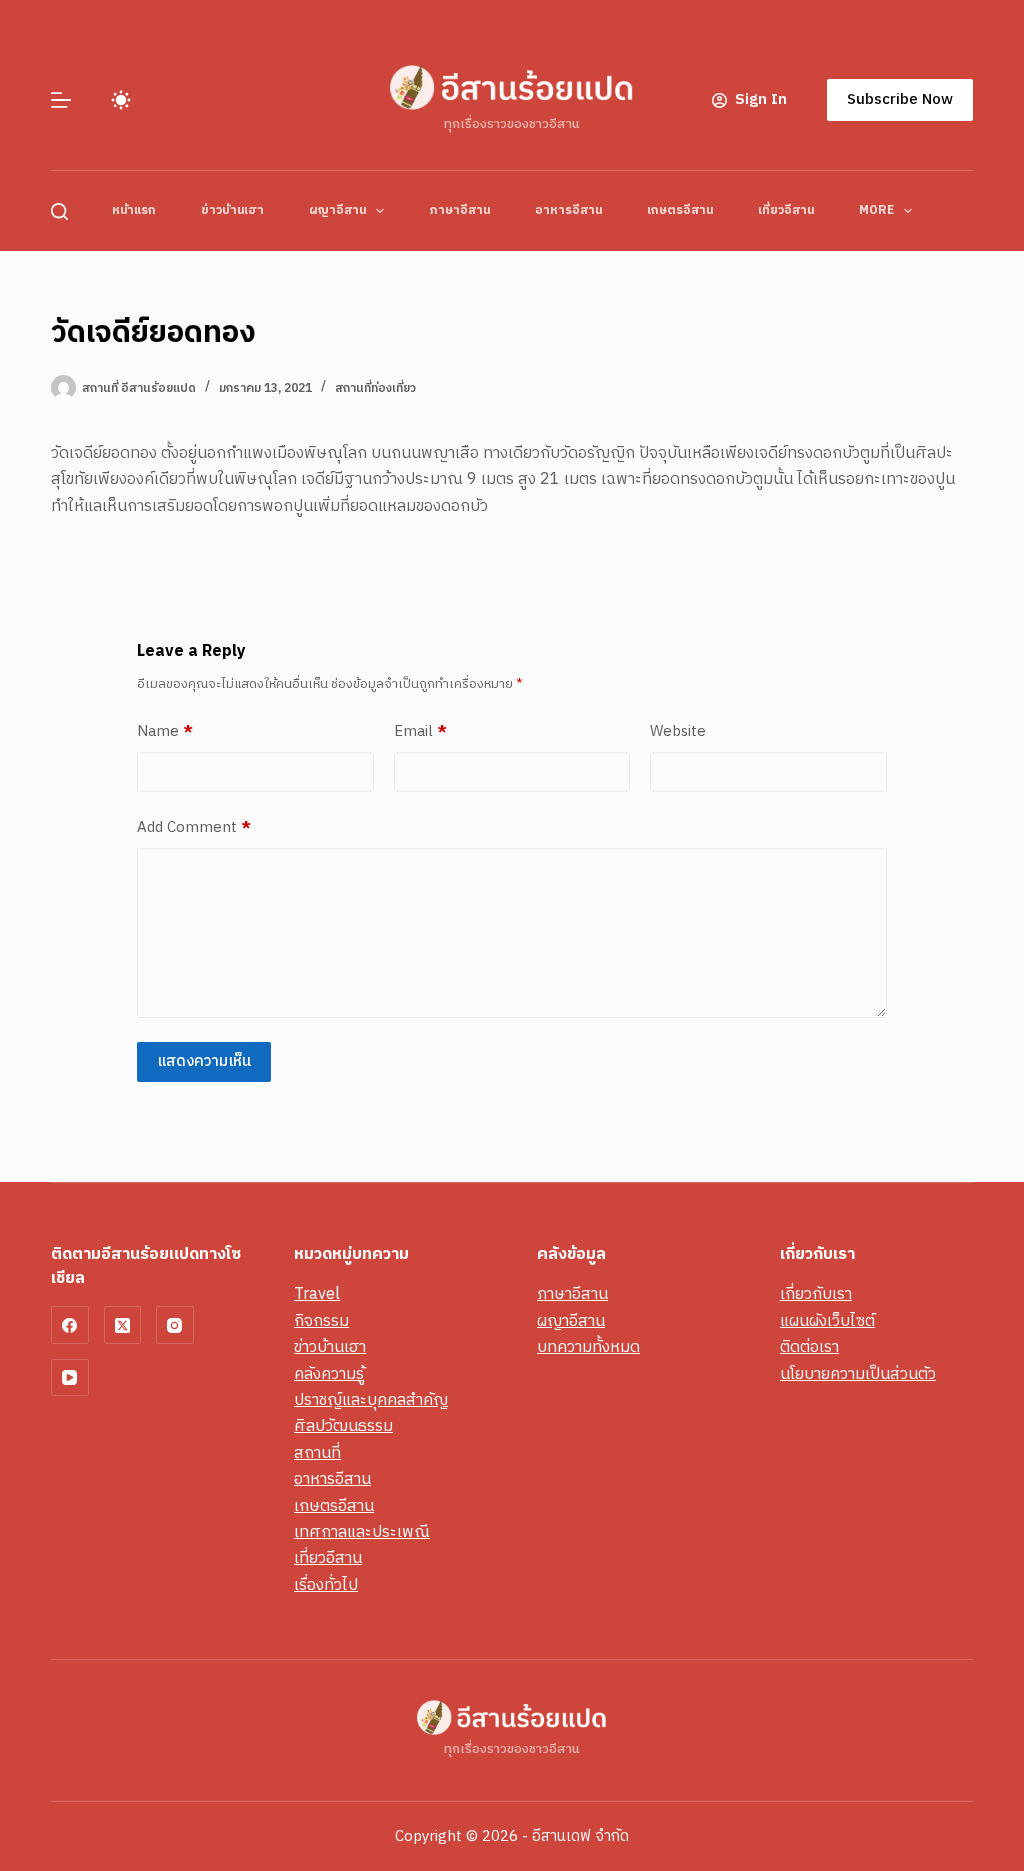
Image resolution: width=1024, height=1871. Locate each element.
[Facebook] (70, 1325)
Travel (317, 1294)
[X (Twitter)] (123, 1325)
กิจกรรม (321, 1321)
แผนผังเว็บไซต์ (827, 1321)
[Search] (59, 211)
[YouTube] (70, 1378)
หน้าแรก (134, 210)
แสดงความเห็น (204, 1061)
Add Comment (194, 828)
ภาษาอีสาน (459, 210)
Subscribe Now (900, 99)
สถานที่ (317, 1453)
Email (420, 732)
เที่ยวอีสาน (786, 210)
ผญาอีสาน (337, 210)
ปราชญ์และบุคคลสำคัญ (371, 1400)
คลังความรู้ (329, 1374)
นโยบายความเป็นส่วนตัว (858, 1374)
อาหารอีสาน (568, 210)
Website (678, 732)
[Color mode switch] (121, 100)
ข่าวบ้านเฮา (232, 210)
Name (165, 732)
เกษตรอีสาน (680, 210)
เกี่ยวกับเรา (816, 1294)
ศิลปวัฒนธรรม (343, 1426)
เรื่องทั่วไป (326, 1585)
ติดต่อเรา (809, 1347)
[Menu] (61, 100)
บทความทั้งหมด (588, 1347)
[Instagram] (175, 1325)
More (876, 210)
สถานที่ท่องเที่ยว (375, 388)
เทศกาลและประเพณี (362, 1532)
